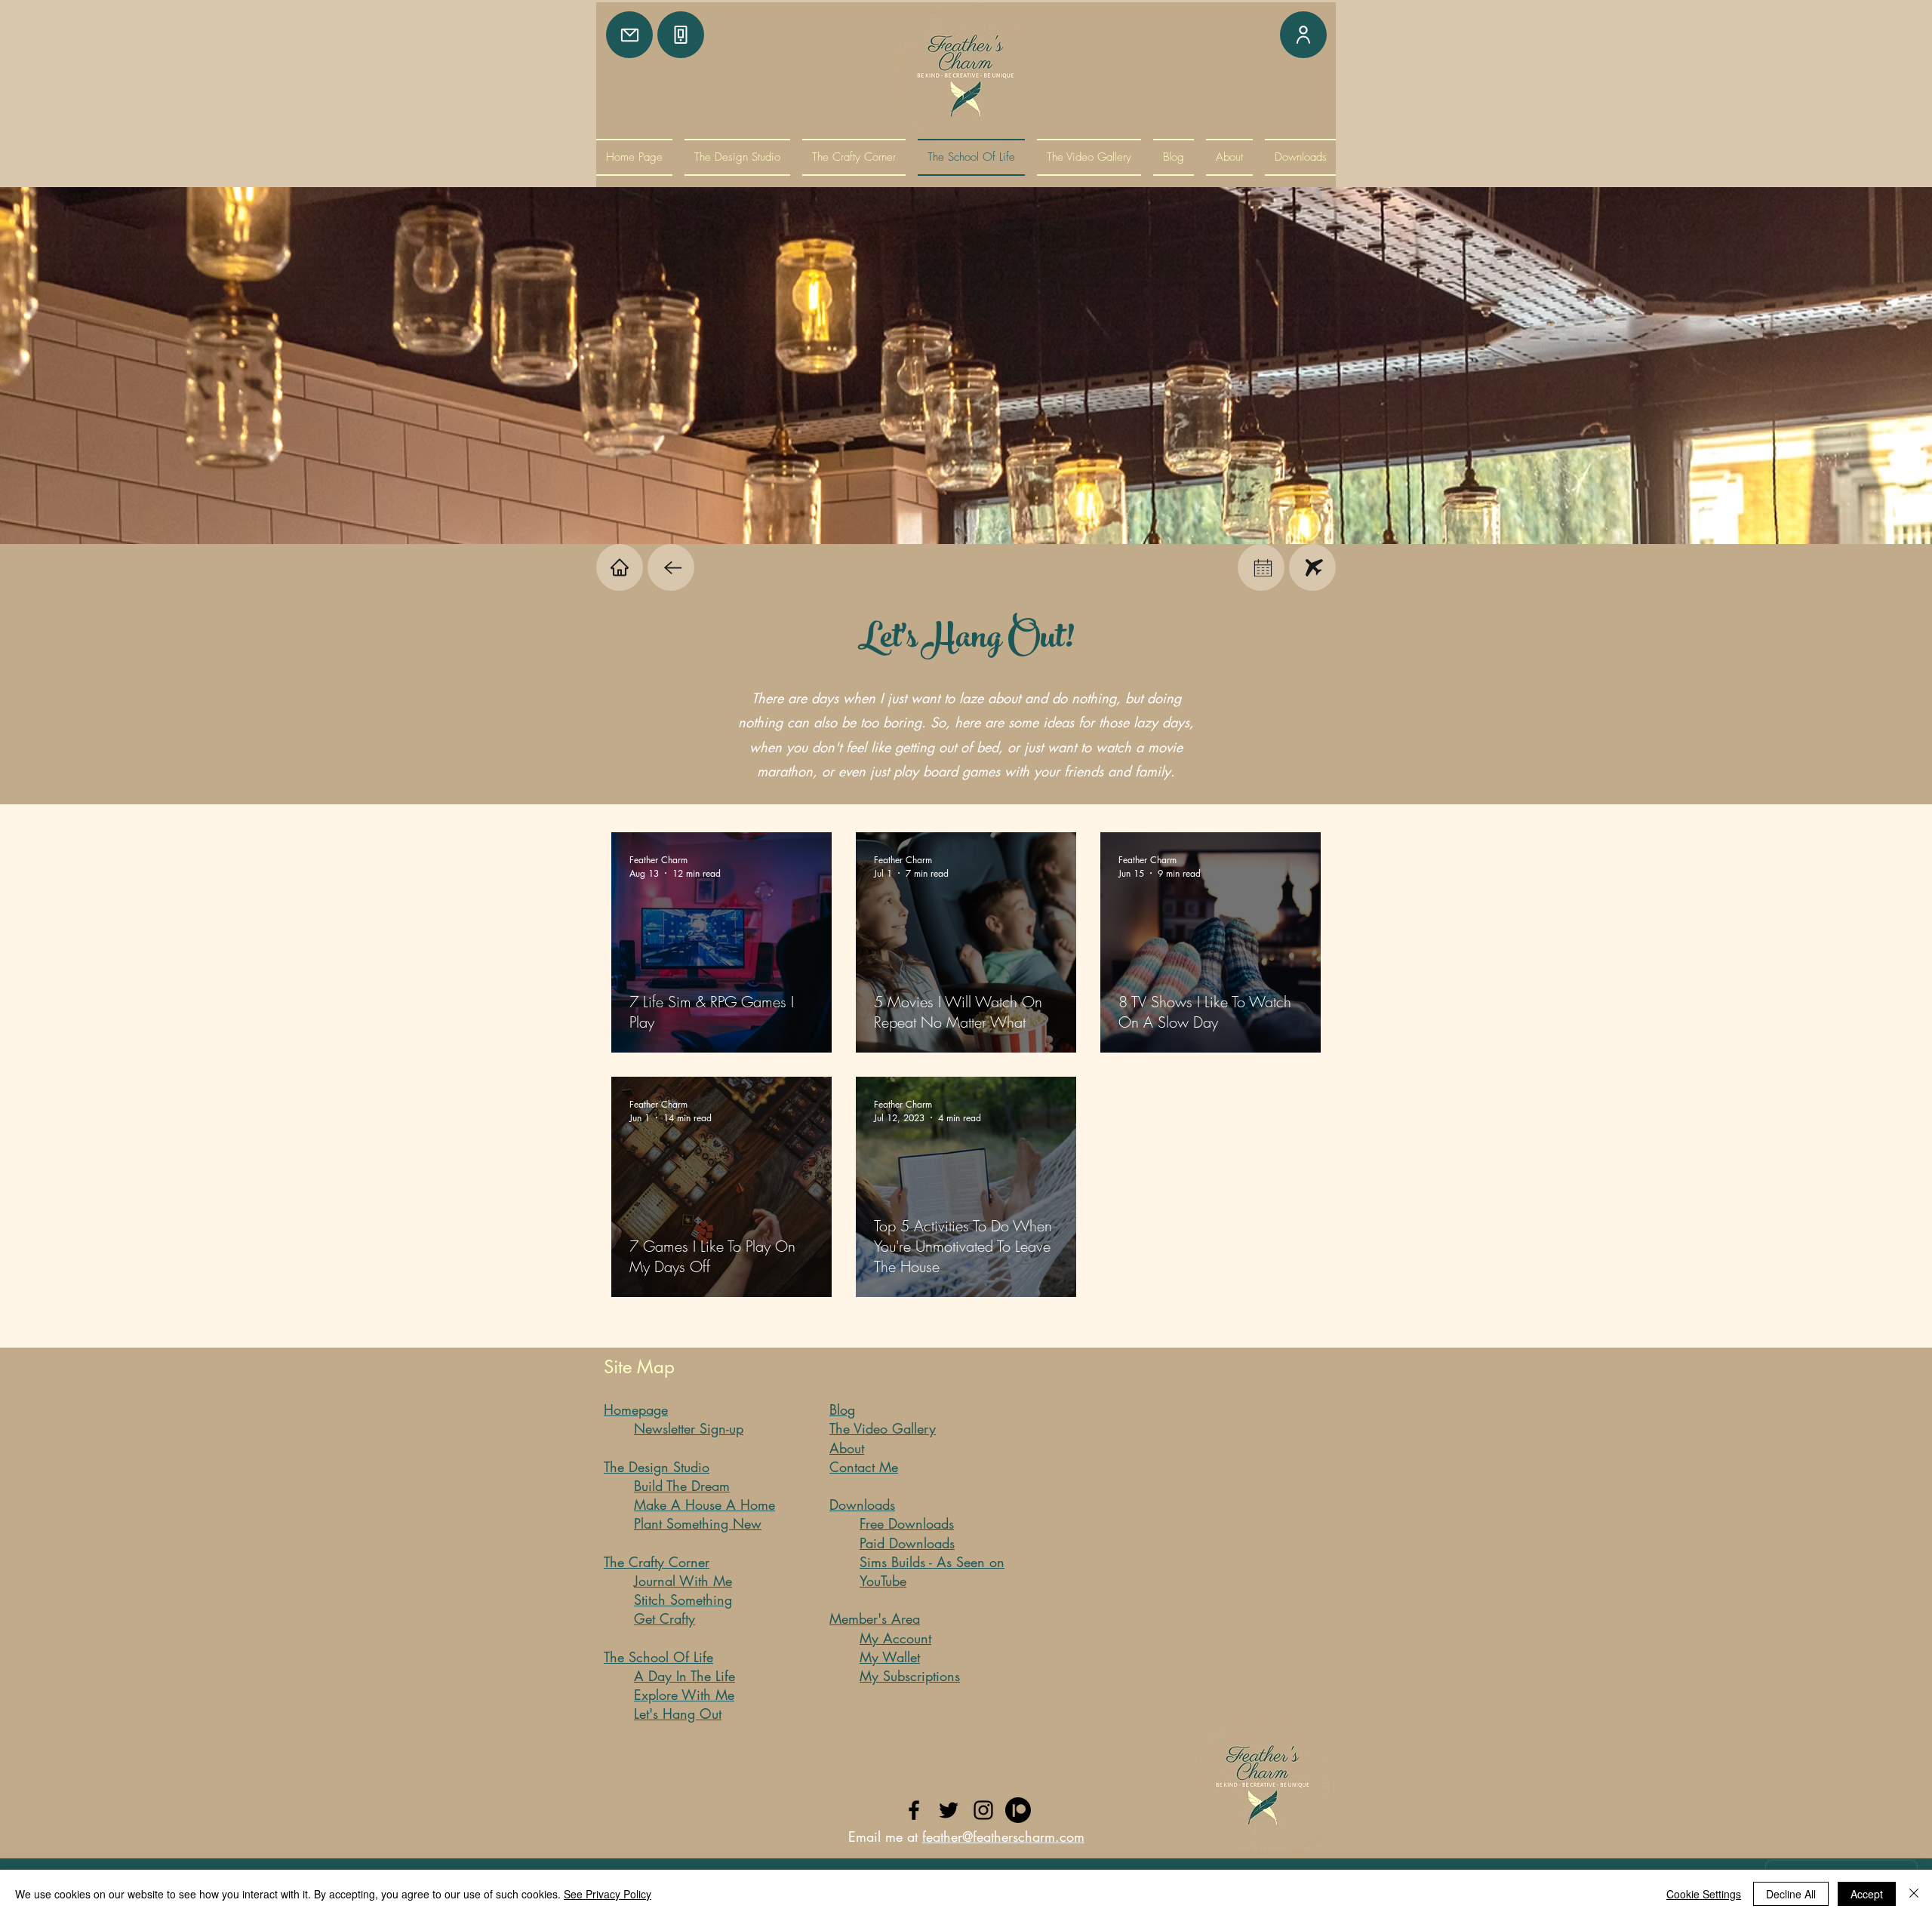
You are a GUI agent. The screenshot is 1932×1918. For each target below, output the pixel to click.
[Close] (1914, 1894)
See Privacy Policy (608, 1894)
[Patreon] (1018, 1810)
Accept (1867, 1894)
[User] (1303, 35)
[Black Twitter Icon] (949, 1810)
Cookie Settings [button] (1704, 1894)
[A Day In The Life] (1261, 567)
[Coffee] (671, 567)
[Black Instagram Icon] (983, 1810)
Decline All (1791, 1894)
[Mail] (629, 35)
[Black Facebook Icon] (914, 1810)
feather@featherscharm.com (1003, 1837)
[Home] (620, 567)
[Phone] (681, 35)
